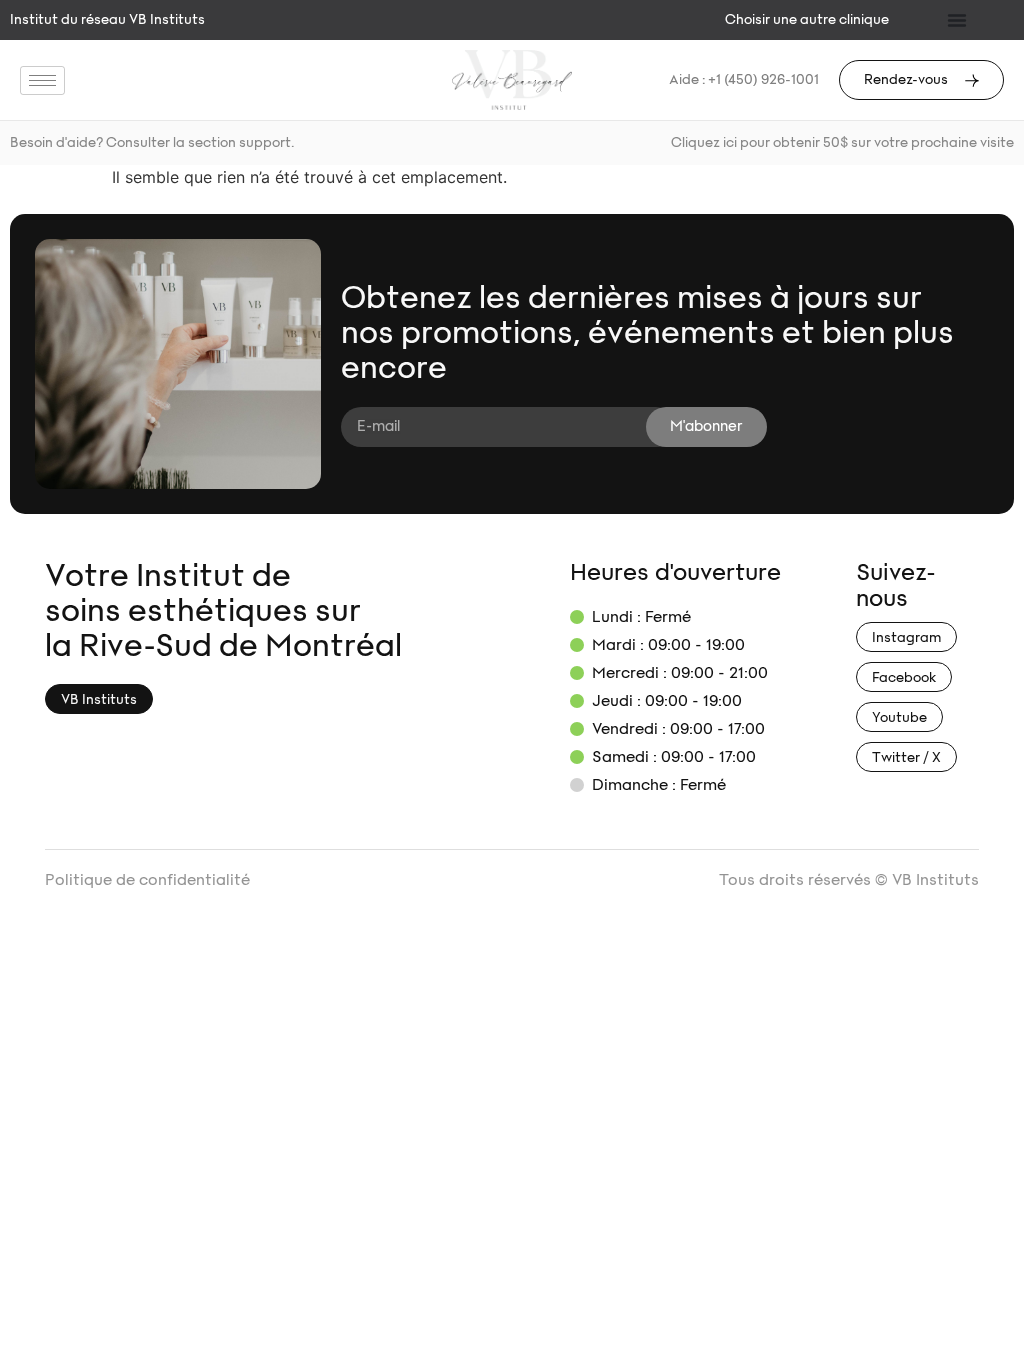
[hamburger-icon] (42, 80)
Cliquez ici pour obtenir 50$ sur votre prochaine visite (842, 143)
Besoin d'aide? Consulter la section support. (152, 143)
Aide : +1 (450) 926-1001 (744, 80)
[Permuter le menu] (957, 20)
